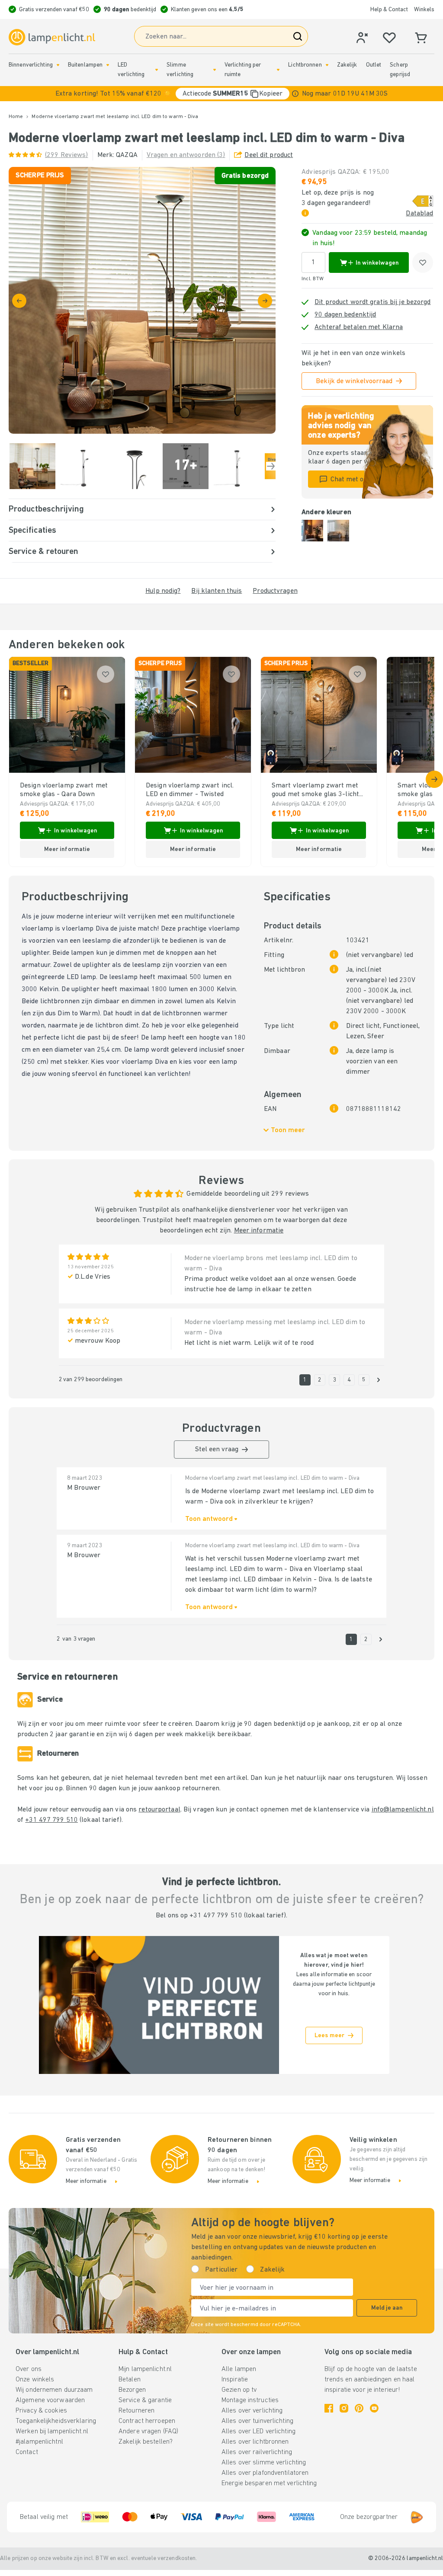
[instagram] (344, 2408)
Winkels (424, 10)
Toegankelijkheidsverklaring (56, 2421)
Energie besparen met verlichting (269, 2483)
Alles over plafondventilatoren (265, 2473)
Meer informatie (259, 1231)
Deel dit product (269, 155)
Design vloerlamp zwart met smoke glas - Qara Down (64, 790)
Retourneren (136, 2411)
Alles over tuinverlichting (257, 2421)
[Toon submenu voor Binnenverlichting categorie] (58, 65)
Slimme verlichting (180, 70)
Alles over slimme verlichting (264, 2463)
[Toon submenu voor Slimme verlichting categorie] (215, 70)
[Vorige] (19, 301)
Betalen (130, 2380)
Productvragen (275, 591)
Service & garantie (145, 2400)
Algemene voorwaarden (50, 2400)
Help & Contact (389, 10)
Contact (27, 2452)
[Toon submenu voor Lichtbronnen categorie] (327, 65)
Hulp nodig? (163, 591)
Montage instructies (250, 2400)
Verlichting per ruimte (243, 70)
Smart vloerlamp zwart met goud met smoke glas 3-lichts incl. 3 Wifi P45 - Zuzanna (317, 790)
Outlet (374, 65)
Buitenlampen (85, 65)
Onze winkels (35, 2380)
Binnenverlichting (31, 65)
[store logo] (52, 37)
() (67, 155)
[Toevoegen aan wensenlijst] (423, 262)
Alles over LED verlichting (258, 2432)
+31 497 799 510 (51, 1820)
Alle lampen (239, 2369)
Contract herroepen (147, 2421)
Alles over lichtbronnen (255, 2442)
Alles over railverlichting (257, 2452)
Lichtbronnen (305, 65)
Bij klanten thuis (217, 591)
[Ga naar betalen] (265, 301)
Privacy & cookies (41, 2411)
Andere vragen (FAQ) (148, 2432)
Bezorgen (132, 2390)
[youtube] (374, 2408)
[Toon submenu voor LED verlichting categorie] (157, 70)
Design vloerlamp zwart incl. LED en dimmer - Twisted (190, 790)
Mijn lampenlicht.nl (145, 2369)
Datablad (419, 214)
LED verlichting (131, 70)
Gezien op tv (239, 2390)
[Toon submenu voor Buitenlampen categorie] (108, 65)
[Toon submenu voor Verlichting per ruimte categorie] (278, 70)
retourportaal (159, 1810)
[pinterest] (359, 2408)
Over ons (29, 2369)
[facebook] (329, 2408)
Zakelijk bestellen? (146, 2442)
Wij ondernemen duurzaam (54, 2390)
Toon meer (288, 1130)
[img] (142, 300)
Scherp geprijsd (400, 70)
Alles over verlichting (252, 2411)
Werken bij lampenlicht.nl (52, 2432)
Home (16, 117)
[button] (221, 94)
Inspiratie (235, 2380)
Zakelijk (347, 65)
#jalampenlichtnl (39, 2442)
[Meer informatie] (295, 94)
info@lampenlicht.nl (403, 1810)
